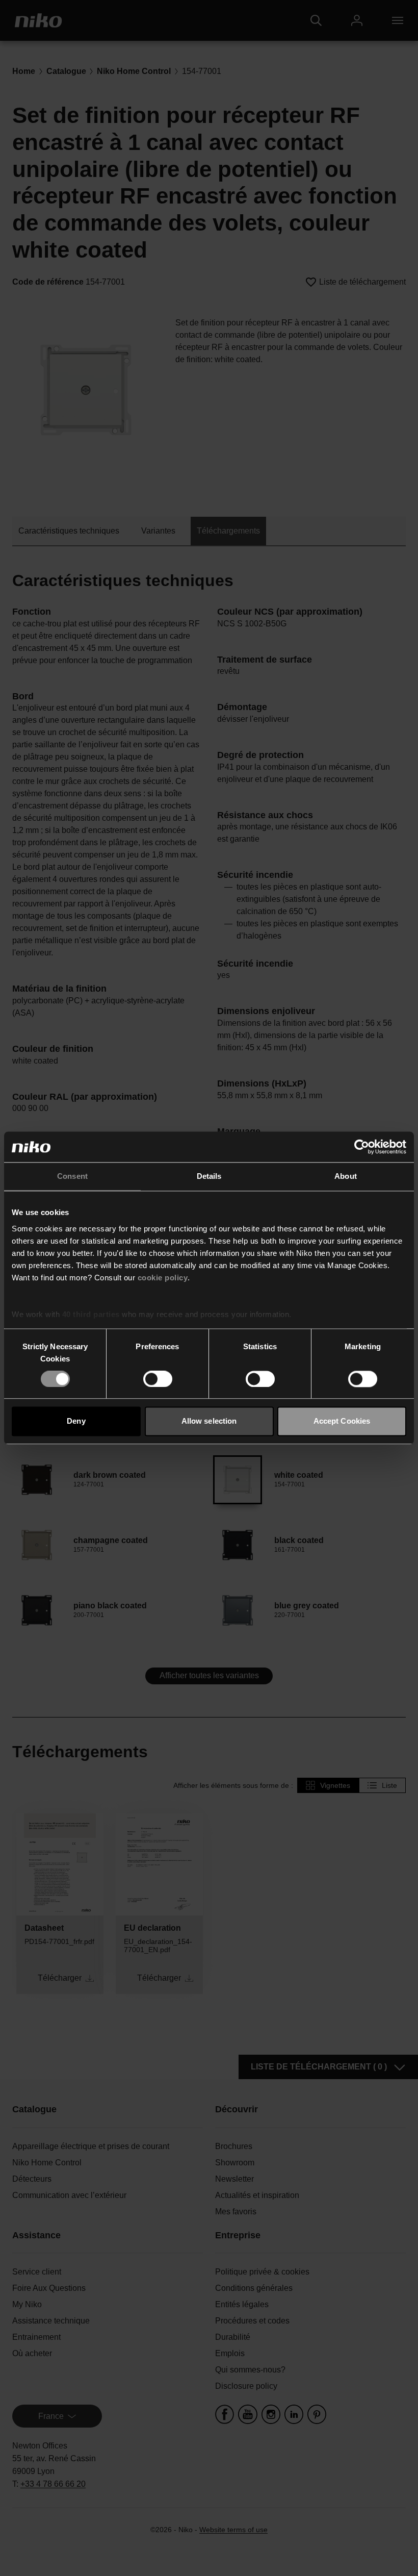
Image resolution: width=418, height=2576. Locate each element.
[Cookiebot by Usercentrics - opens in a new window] (362, 1147)
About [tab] (346, 1176)
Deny (76, 1421)
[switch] (158, 1379)
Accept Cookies (342, 1421)
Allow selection (209, 1421)
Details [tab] (209, 1176)
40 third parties (91, 1314)
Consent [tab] (72, 1176)
